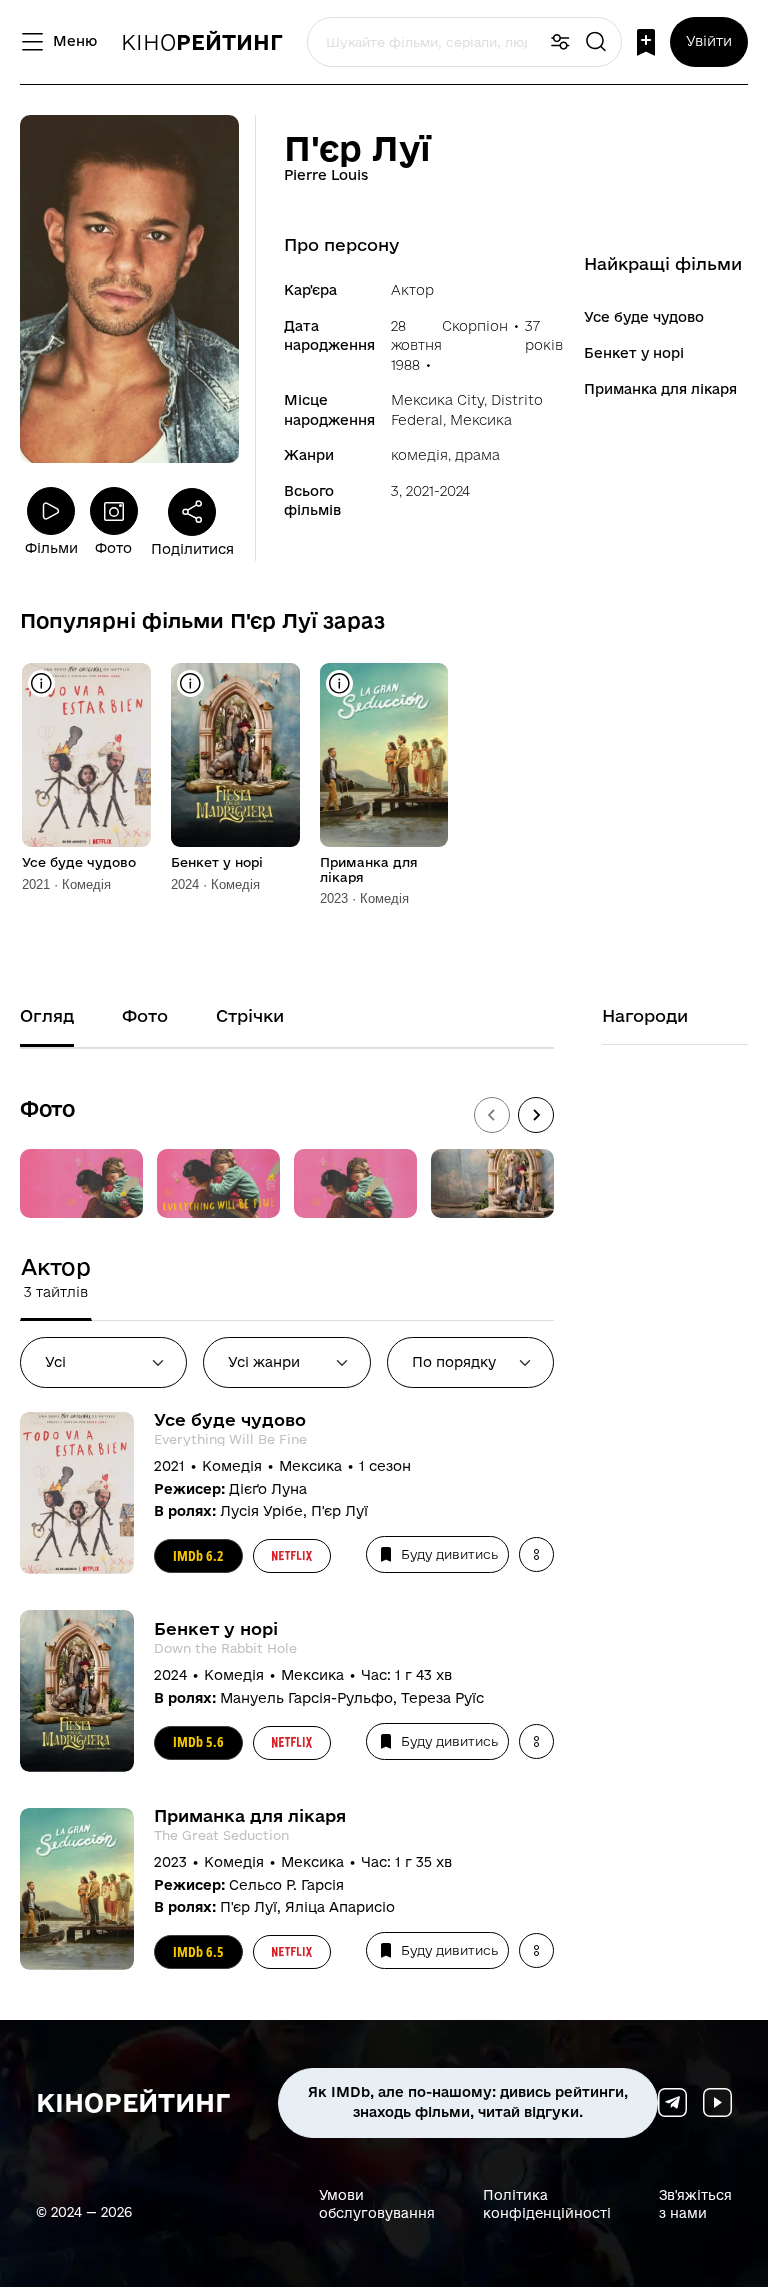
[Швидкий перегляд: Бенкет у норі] (190, 683)
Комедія (419, 455)
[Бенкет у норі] (235, 755)
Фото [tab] (145, 1015)
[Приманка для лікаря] (384, 755)
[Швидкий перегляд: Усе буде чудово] (41, 683)
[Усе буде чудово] (86, 755)
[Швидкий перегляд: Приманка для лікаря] (339, 683)
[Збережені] (646, 42)
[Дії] (536, 1554)
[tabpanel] (287, 1701)
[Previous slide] (492, 1115)
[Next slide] (536, 1115)
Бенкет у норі (634, 353)
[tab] (56, 1277)
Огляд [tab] (47, 1015)
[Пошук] (596, 42)
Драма (477, 455)
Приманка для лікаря (660, 389)
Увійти (709, 41)
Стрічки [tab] (250, 1015)
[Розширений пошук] (560, 42)
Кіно (202, 42)
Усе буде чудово (644, 317)
